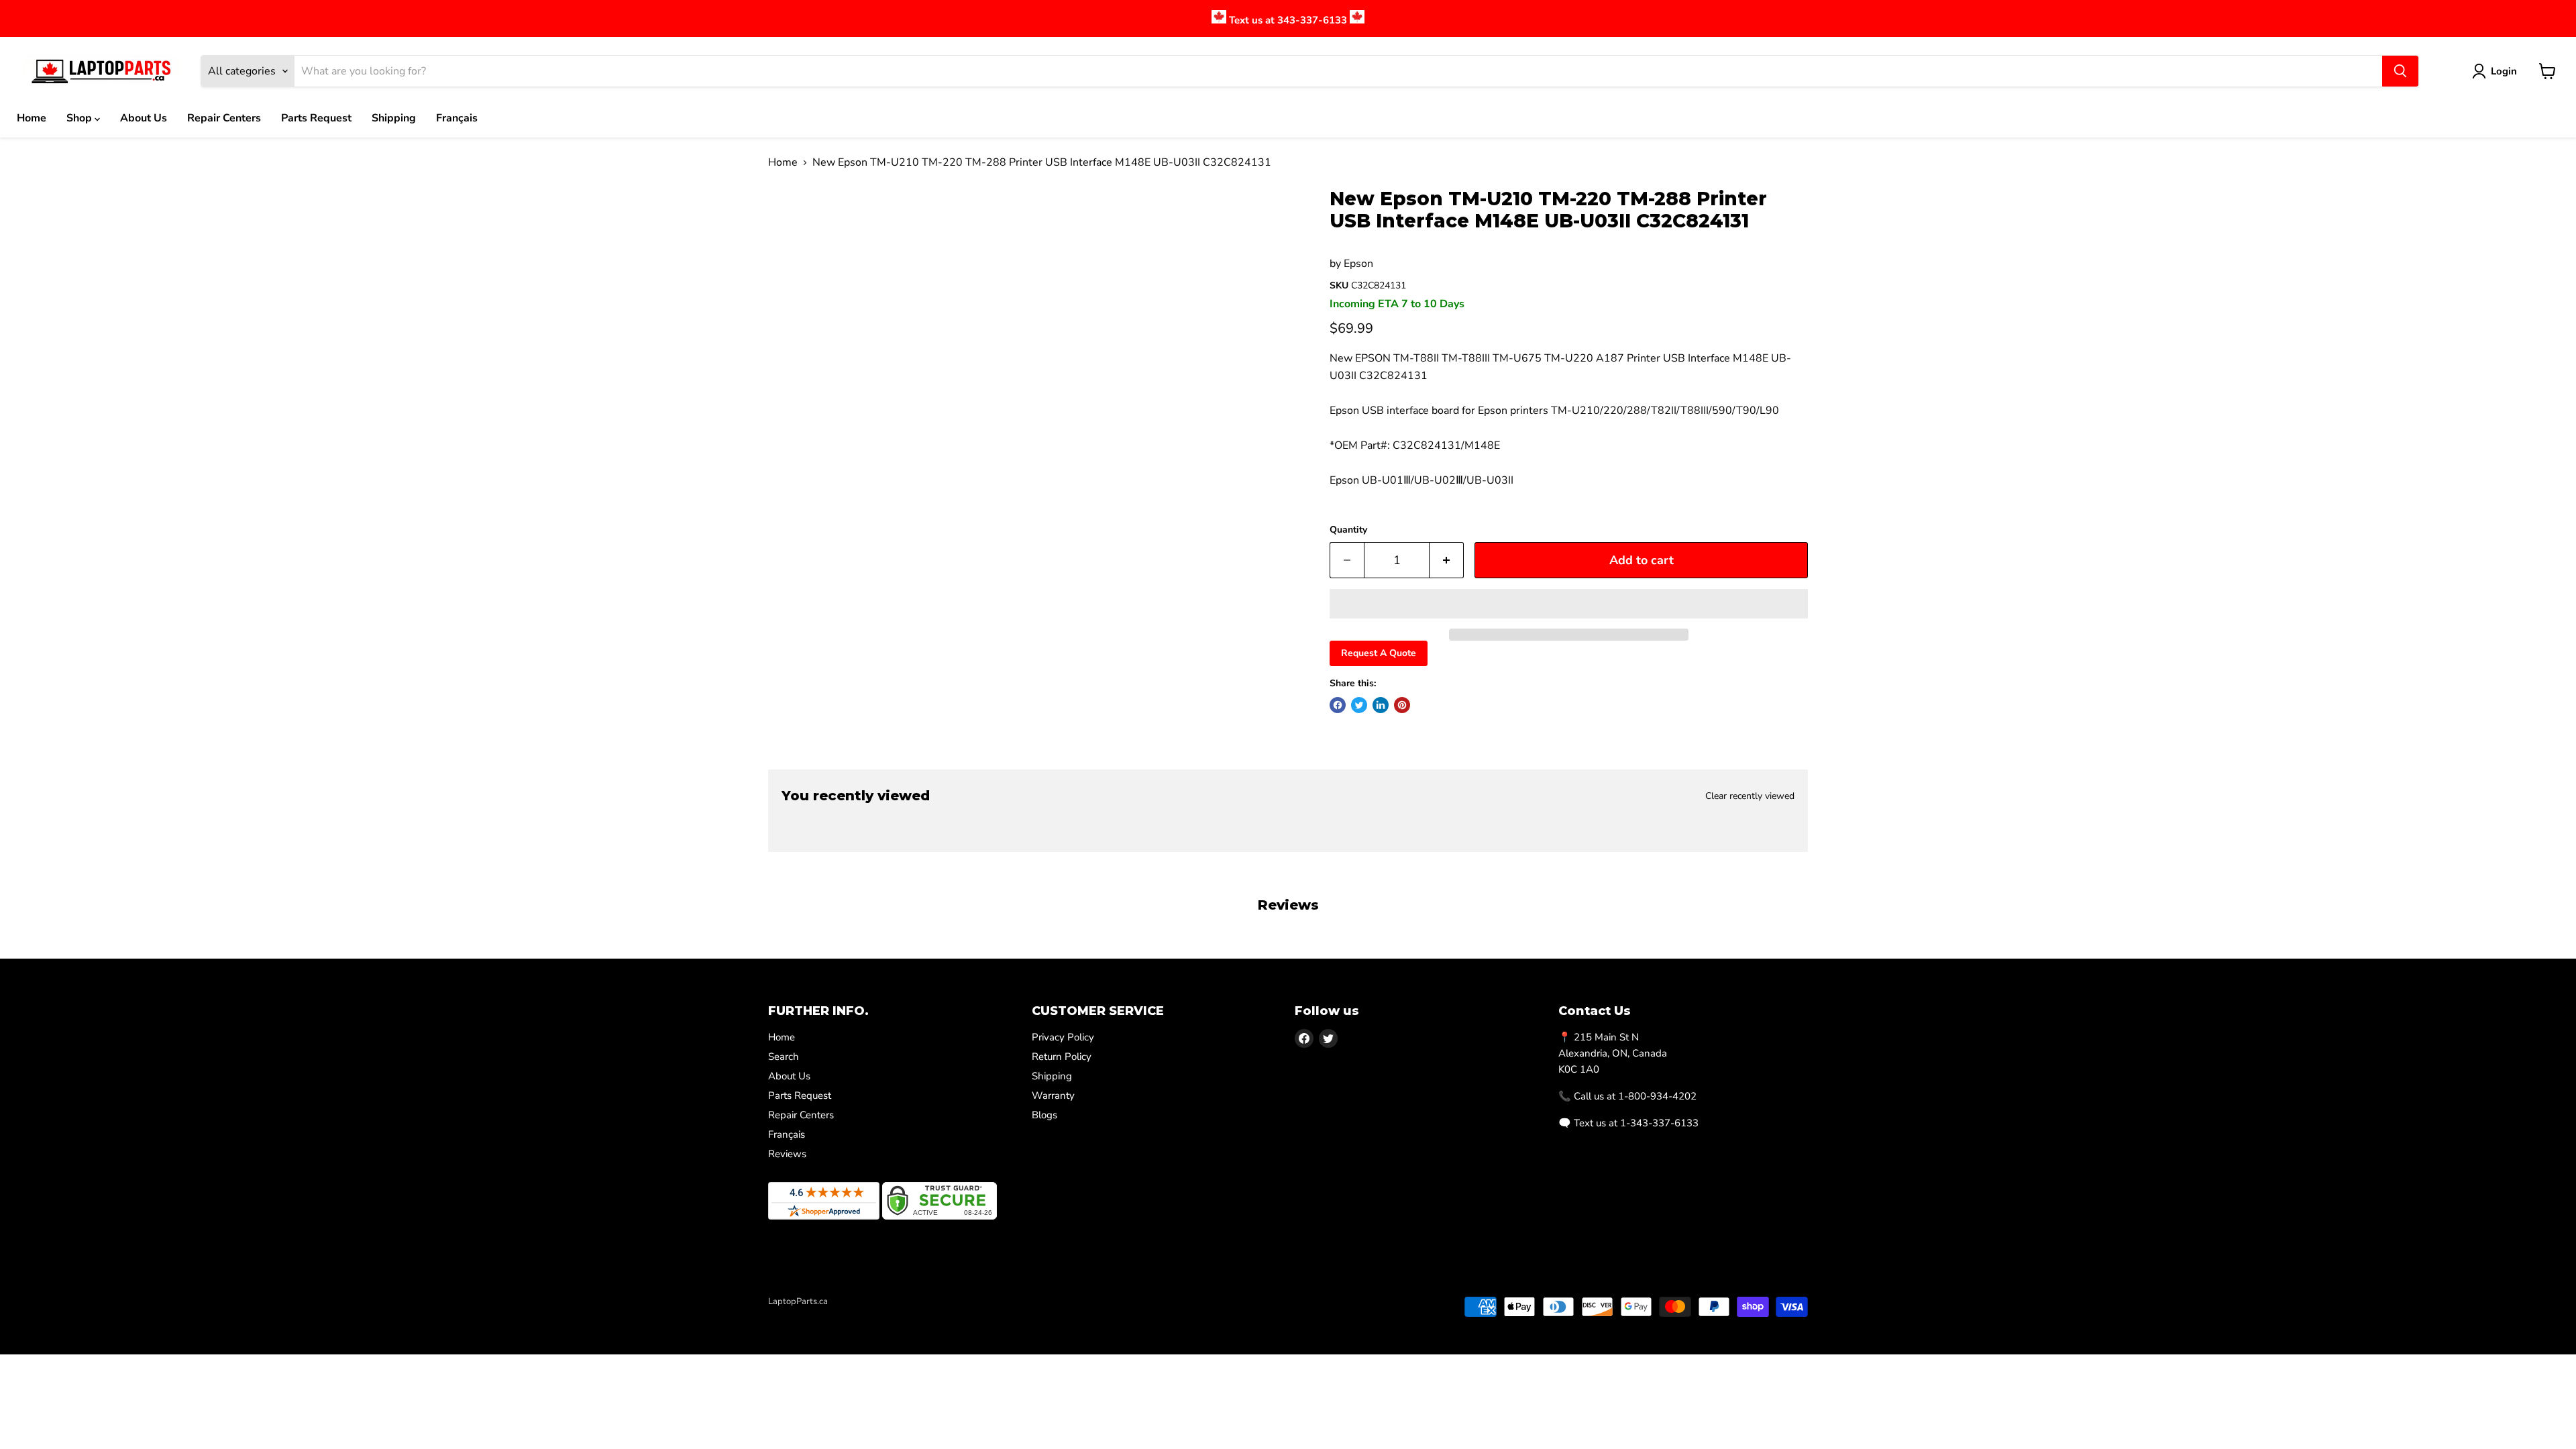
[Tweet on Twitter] (1359, 705)
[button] (1569, 604)
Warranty (1053, 1095)
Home (32, 118)
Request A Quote (1379, 653)
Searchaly (846, 1316)
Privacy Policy (1063, 1037)
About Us (144, 118)
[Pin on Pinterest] (1402, 705)
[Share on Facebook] (1338, 705)
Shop (80, 118)
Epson (1358, 264)
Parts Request (316, 118)
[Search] (2400, 71)
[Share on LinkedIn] (1381, 705)
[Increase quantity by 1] (1447, 560)
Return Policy (1062, 1057)
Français (457, 118)
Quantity (1348, 530)
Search (784, 1057)
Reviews (787, 1154)
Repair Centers (224, 118)
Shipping (394, 118)
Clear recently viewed (1750, 796)
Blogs (1044, 1115)
